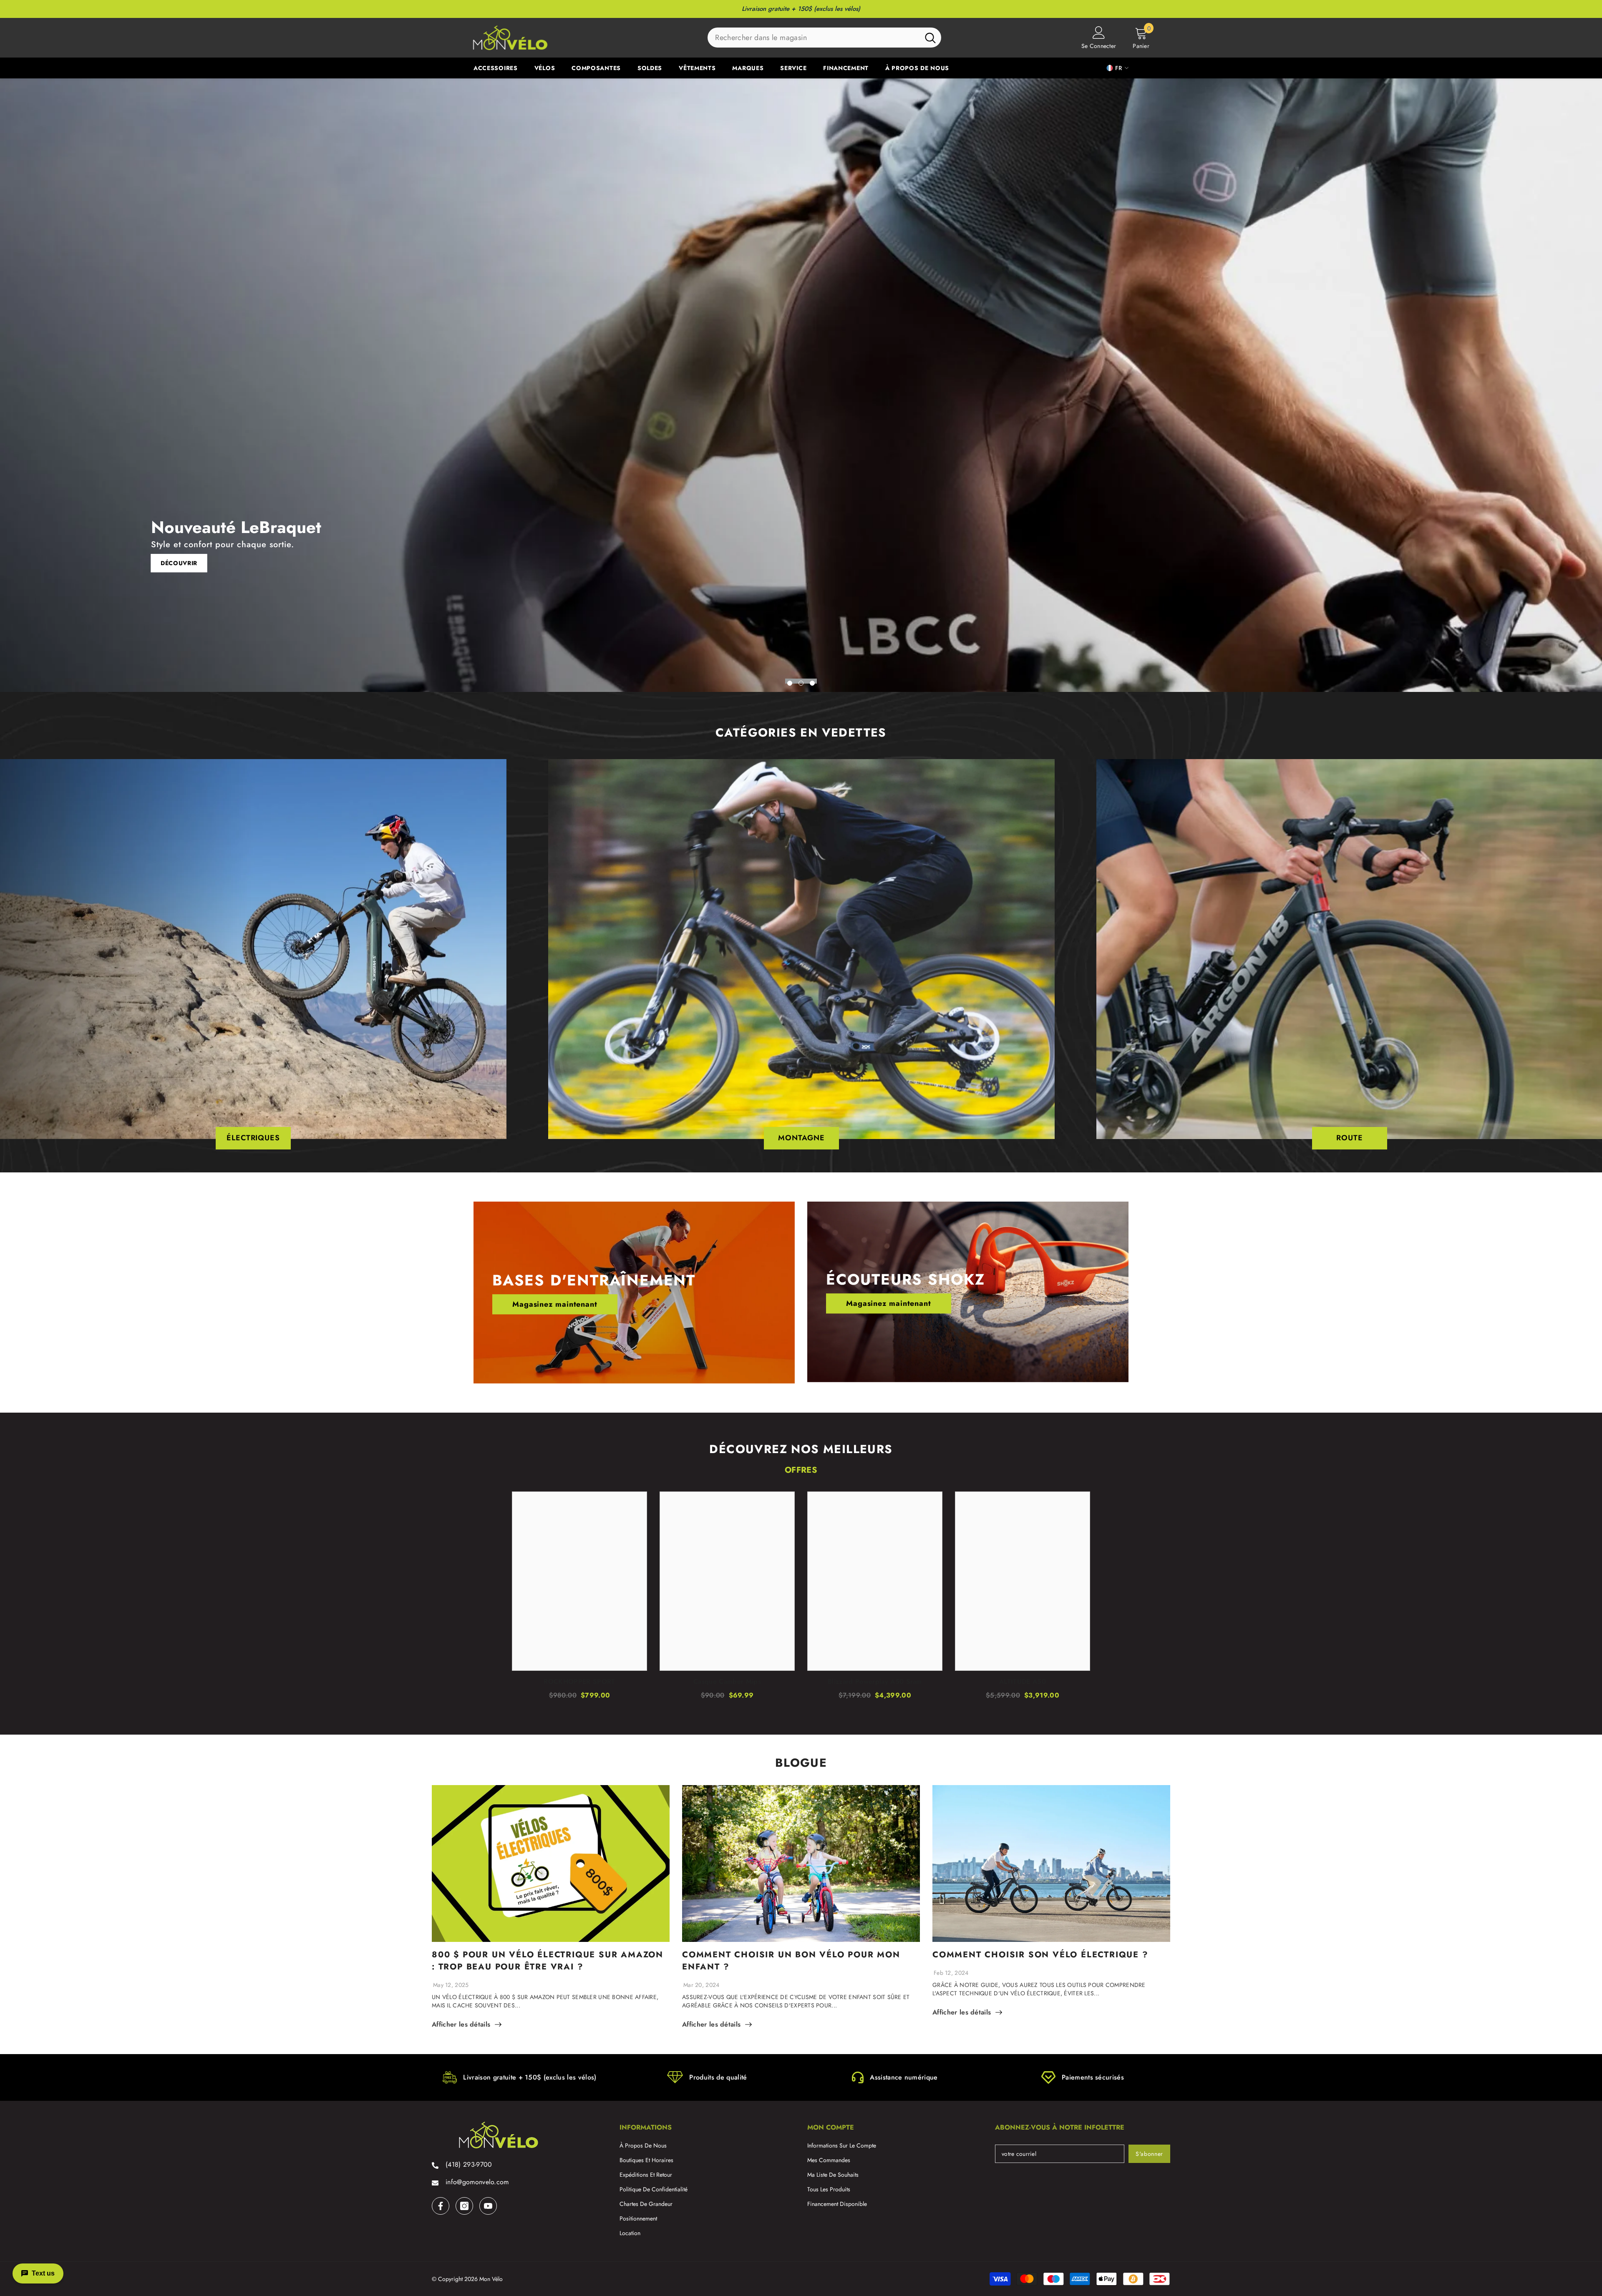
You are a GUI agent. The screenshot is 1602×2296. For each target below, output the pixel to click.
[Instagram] (464, 2206)
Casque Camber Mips (727, 1682)
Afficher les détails (461, 2024)
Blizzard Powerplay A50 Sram (875, 1682)
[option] (801, 385)
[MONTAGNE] (801, 949)
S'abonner (1149, 2154)
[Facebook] (441, 2206)
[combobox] (814, 38)
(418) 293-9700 (469, 2164)
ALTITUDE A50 (1023, 1682)
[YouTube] (488, 2206)
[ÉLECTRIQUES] (253, 949)
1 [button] (790, 683)
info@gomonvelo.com (477, 2182)
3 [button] (812, 683)
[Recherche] (824, 38)
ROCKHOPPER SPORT (579, 1682)
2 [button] (801, 683)
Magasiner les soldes (196, 563)
